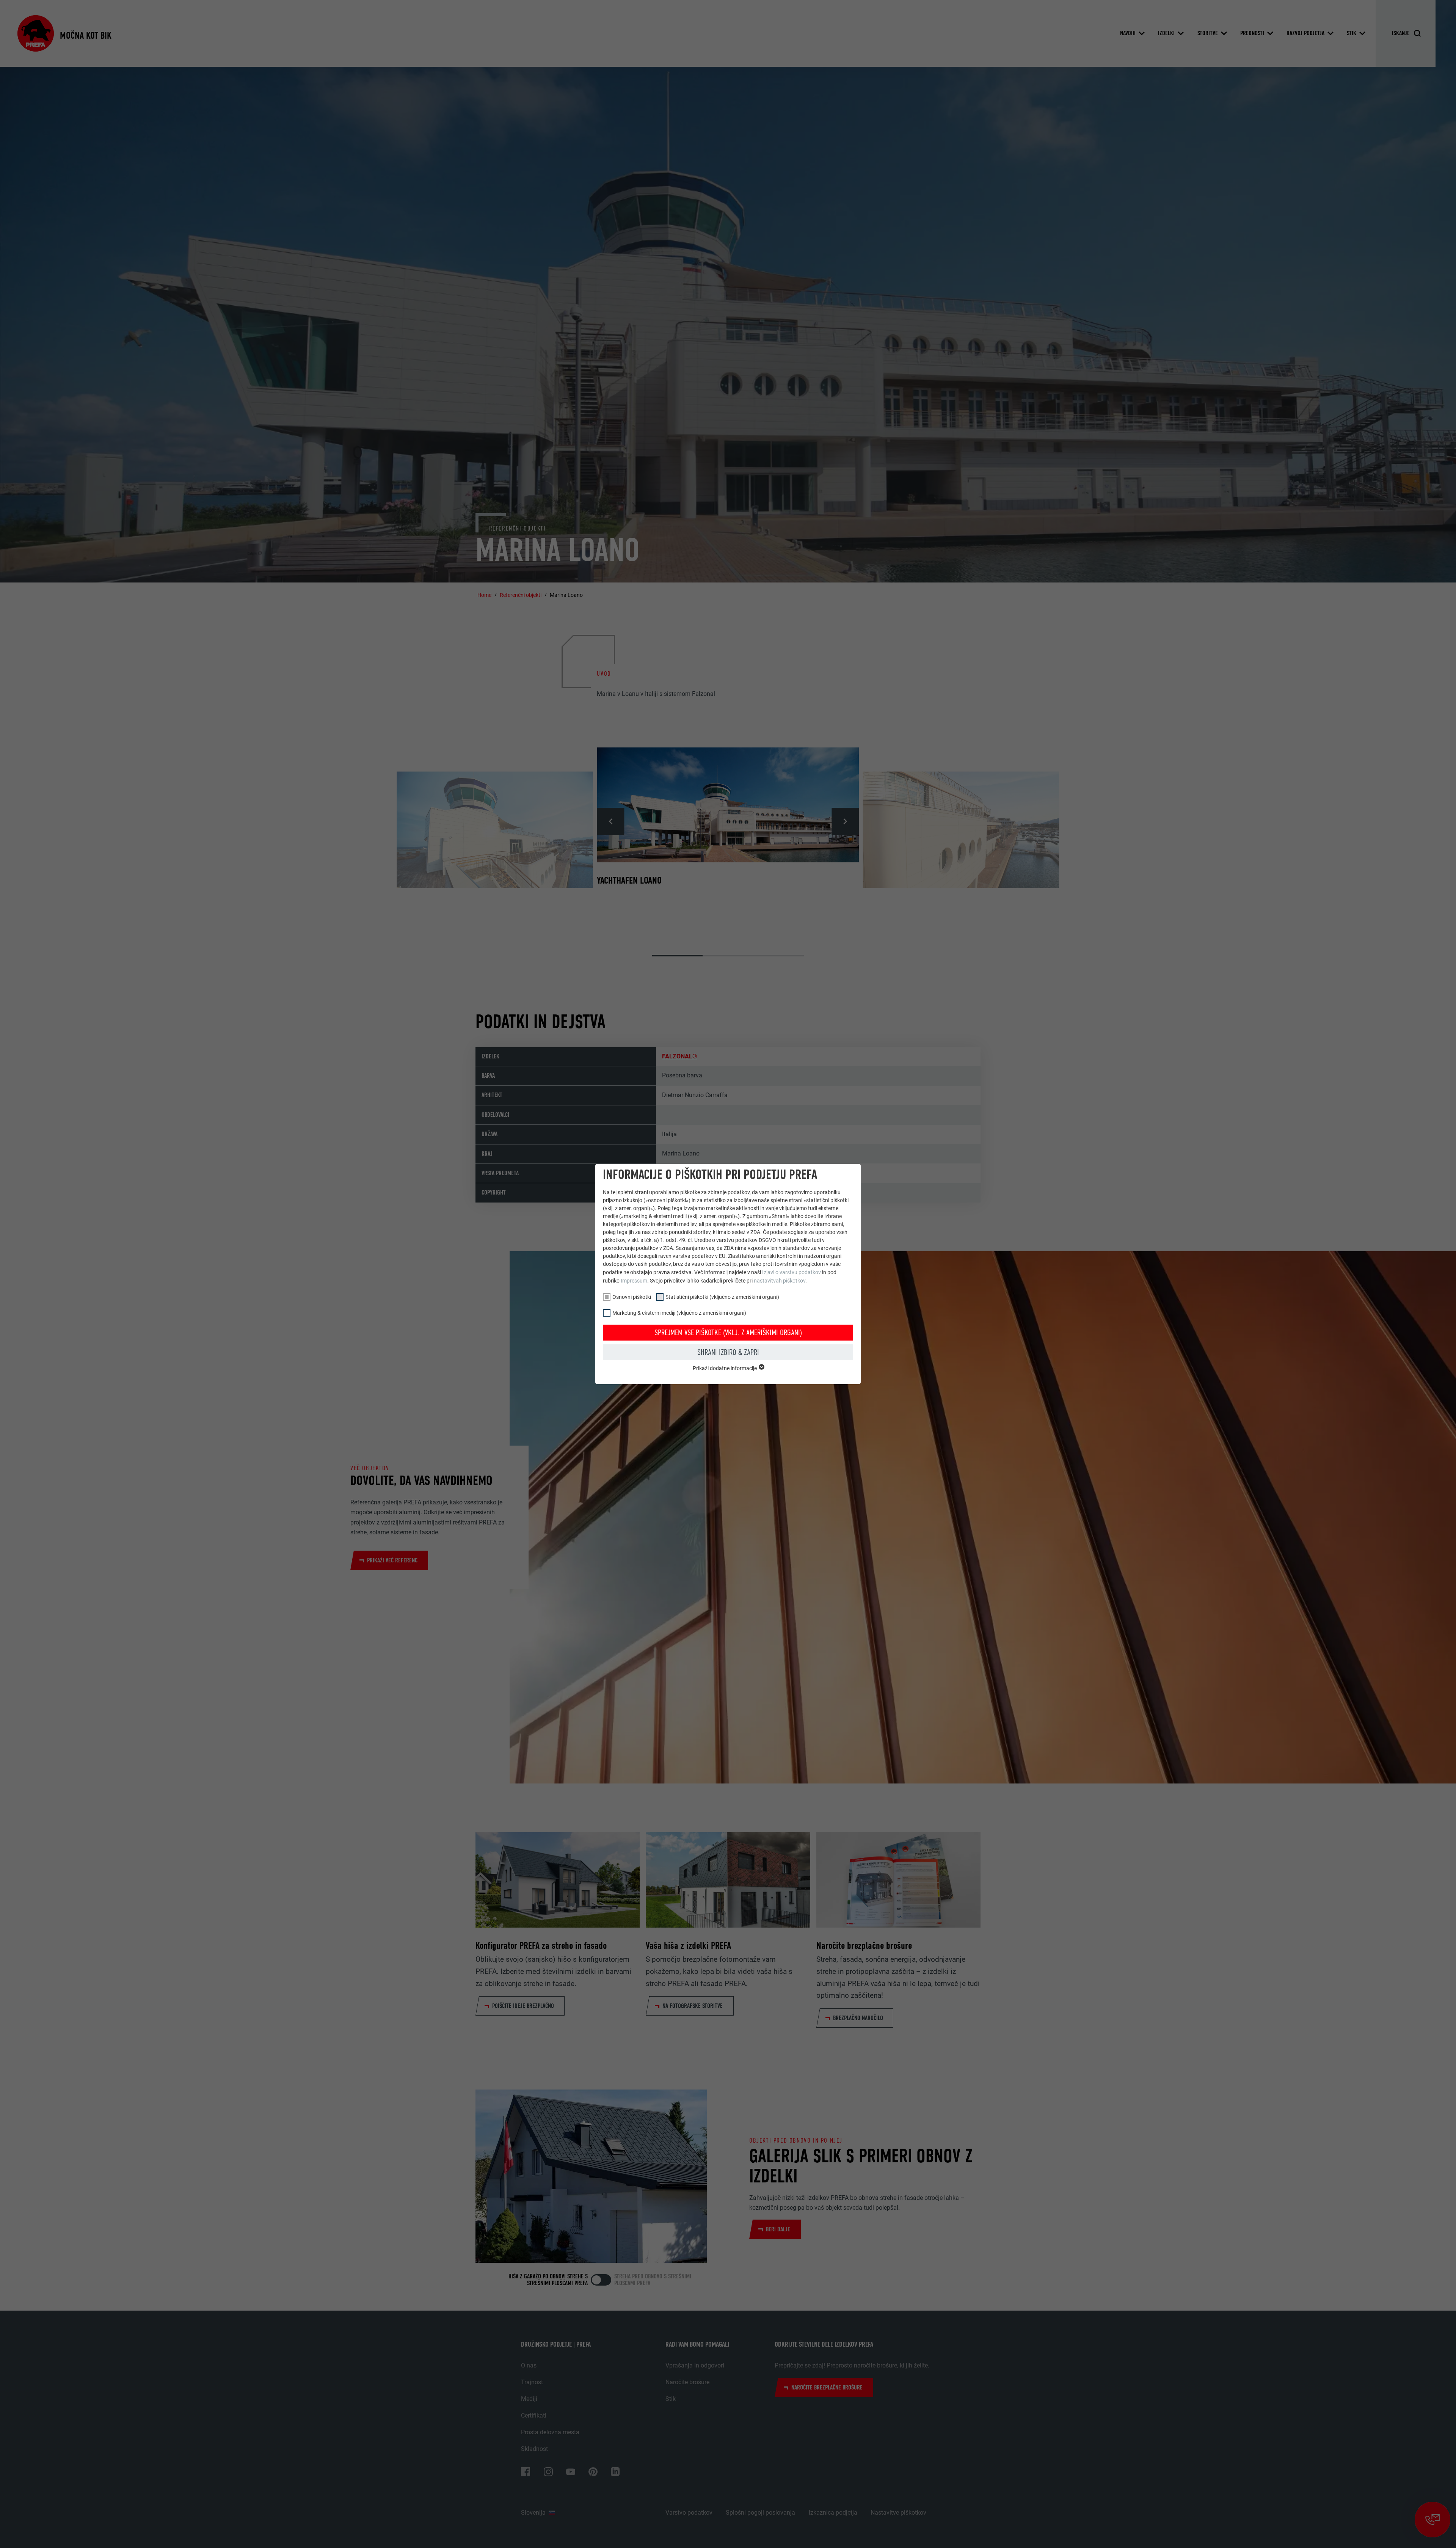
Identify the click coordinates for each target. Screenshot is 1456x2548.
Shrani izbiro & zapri (728, 1352)
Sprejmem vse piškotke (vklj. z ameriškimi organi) (728, 1333)
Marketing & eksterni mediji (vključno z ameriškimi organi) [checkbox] (679, 1313)
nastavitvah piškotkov (780, 1281)
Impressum (634, 1281)
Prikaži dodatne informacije (725, 1368)
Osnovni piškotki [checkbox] (632, 1297)
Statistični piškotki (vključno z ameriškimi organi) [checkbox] (722, 1297)
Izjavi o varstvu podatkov (792, 1272)
